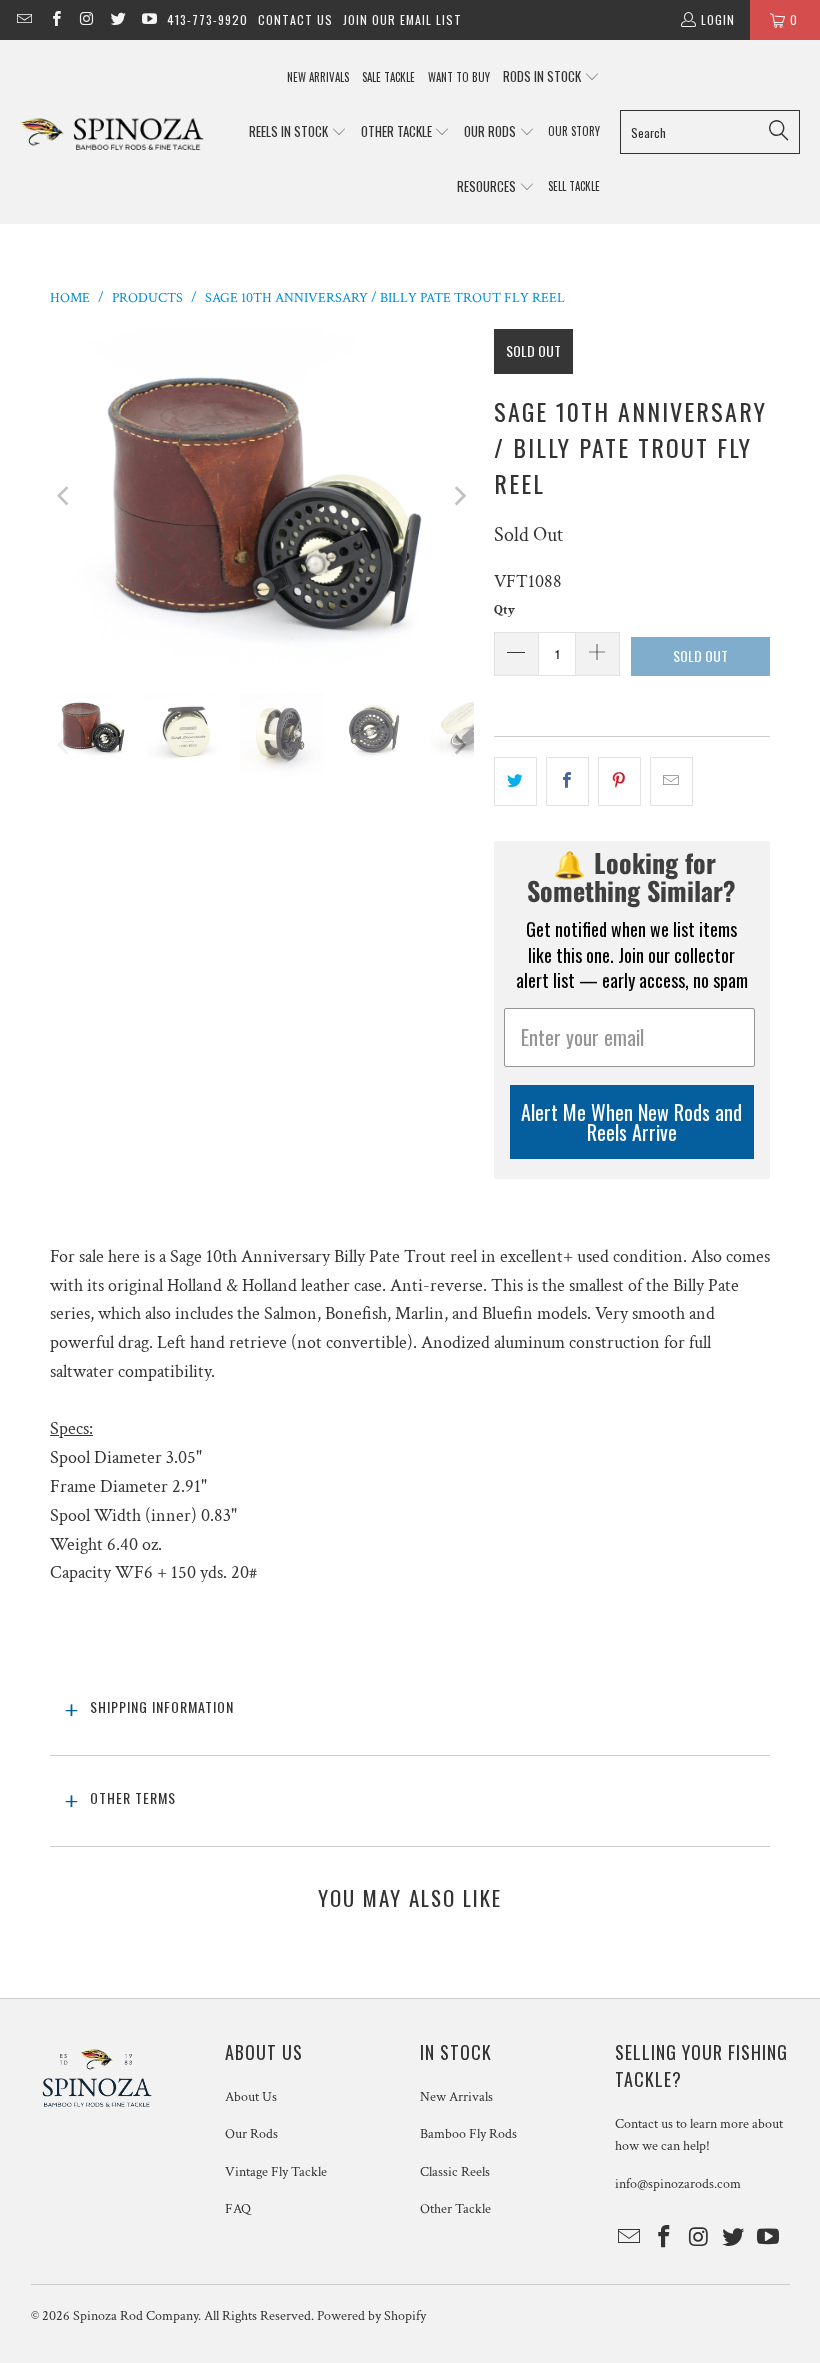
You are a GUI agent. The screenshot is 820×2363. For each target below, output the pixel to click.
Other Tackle (455, 2209)
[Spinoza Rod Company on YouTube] (148, 19)
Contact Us (295, 19)
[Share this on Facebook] (567, 781)
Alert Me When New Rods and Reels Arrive (631, 1122)
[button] (551, 77)
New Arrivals (456, 2097)
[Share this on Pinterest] (619, 781)
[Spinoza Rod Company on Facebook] (54, 19)
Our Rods (251, 2134)
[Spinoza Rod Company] (112, 132)
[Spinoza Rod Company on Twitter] (117, 19)
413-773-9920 (207, 19)
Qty (504, 610)
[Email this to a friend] (671, 781)
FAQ (238, 2209)
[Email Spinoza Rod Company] (23, 19)
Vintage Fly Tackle (276, 2172)
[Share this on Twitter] (515, 781)
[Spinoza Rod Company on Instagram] (86, 19)
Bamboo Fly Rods (468, 2134)
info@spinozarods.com (678, 2184)
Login (718, 19)
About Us (251, 2097)
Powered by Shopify (371, 2316)
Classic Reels (455, 2172)
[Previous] (65, 495)
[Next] (459, 495)
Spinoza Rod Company (135, 2316)
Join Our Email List (402, 19)
